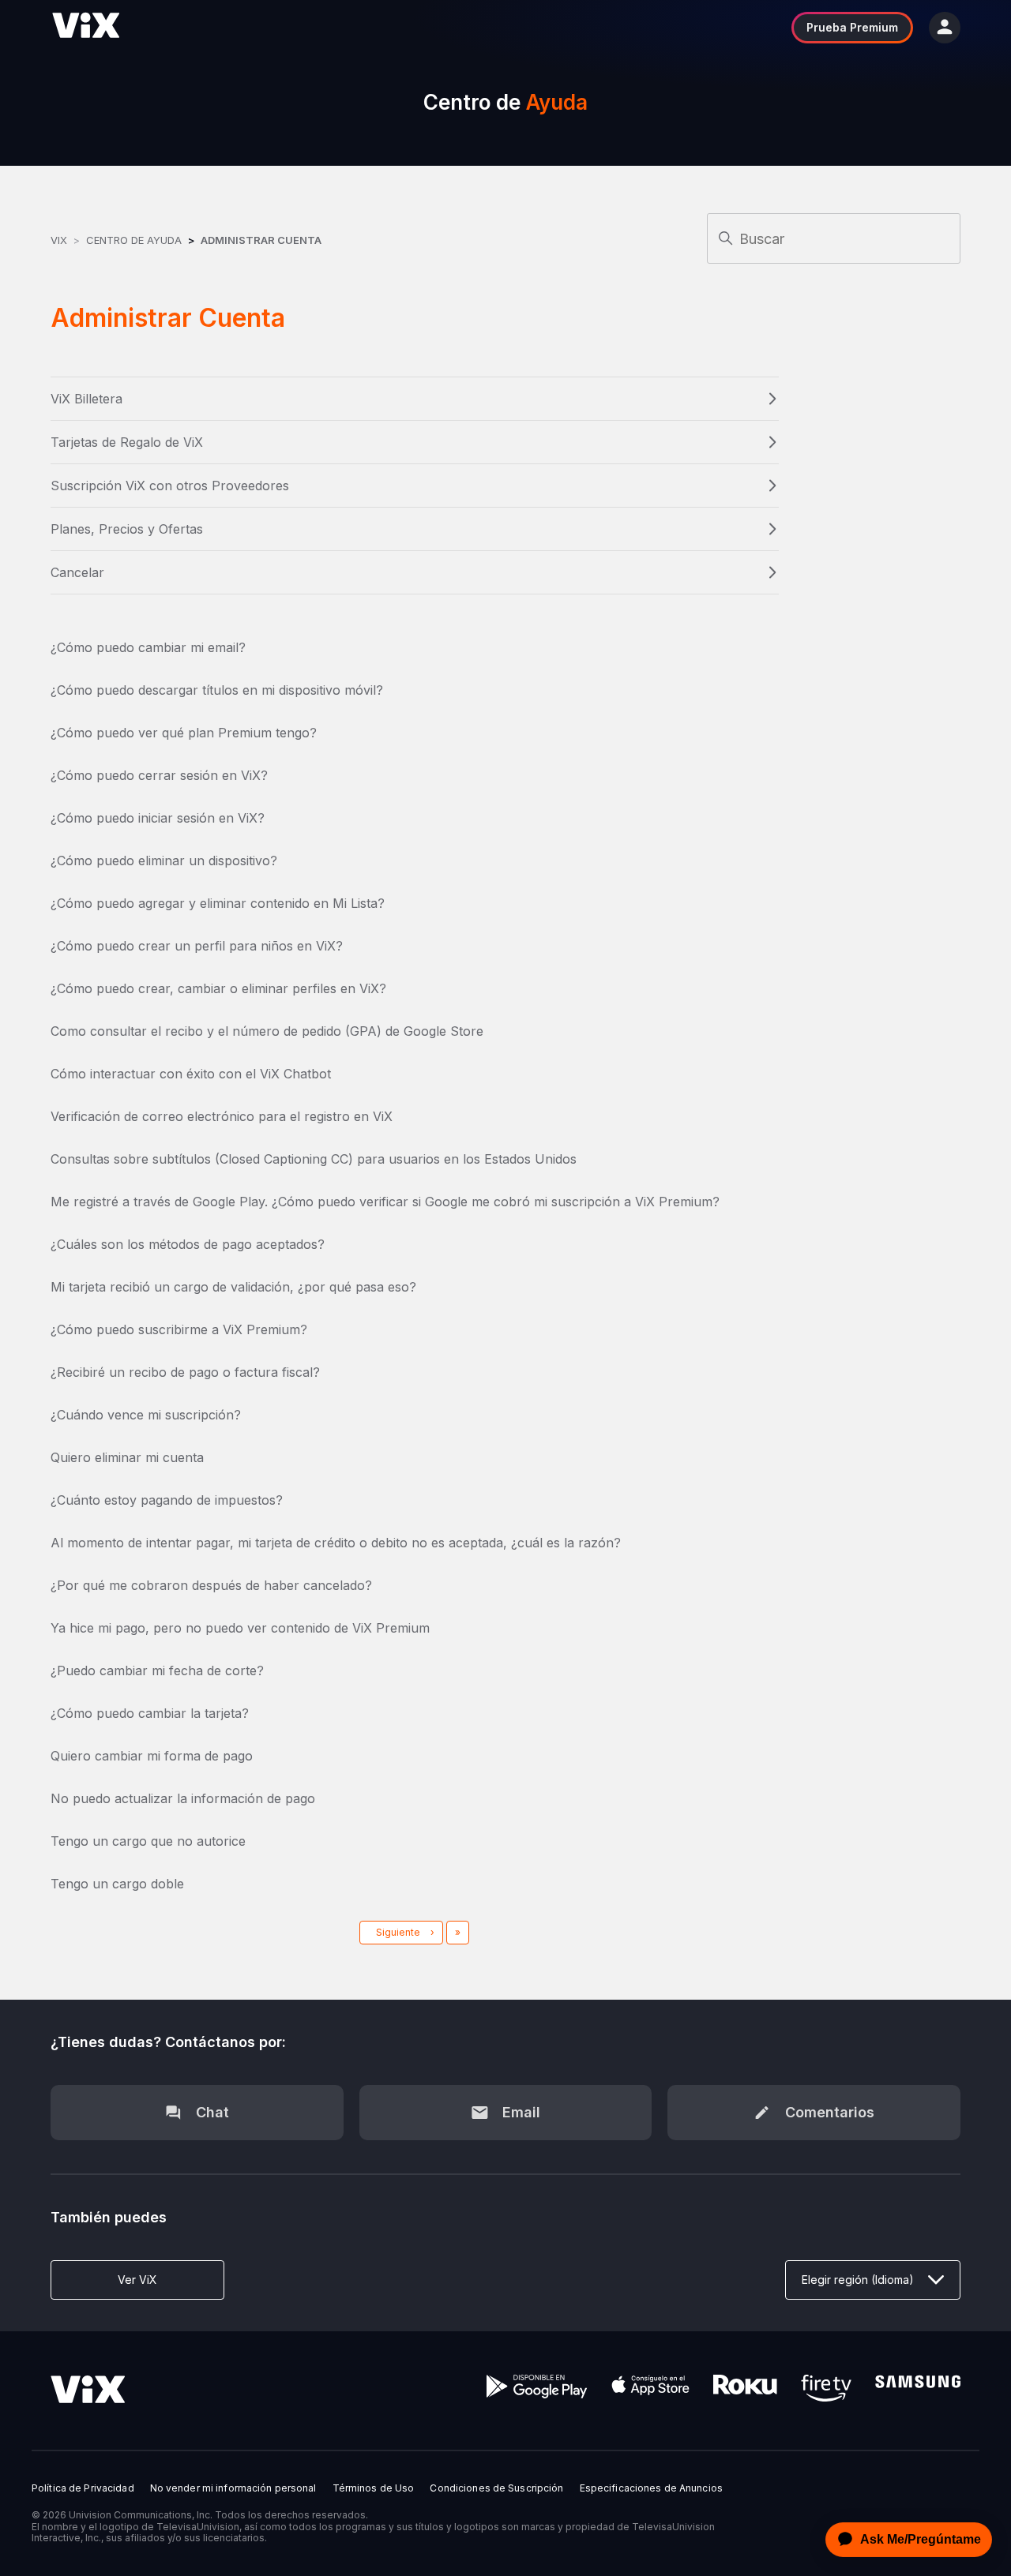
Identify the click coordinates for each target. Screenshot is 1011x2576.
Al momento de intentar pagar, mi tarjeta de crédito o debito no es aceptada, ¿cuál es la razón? (336, 1543)
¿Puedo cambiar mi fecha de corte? (157, 1670)
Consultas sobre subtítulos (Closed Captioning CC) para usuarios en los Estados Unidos (314, 1159)
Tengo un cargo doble (117, 1884)
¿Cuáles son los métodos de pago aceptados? (188, 1244)
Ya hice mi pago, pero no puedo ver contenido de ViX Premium (240, 1628)
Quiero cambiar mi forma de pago (152, 1756)
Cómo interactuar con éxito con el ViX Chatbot (191, 1074)
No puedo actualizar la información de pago (183, 1798)
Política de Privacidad (83, 2488)
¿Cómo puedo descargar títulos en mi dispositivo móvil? (217, 690)
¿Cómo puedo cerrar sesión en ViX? (159, 775)
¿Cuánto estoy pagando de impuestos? (167, 1500)
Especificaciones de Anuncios (651, 2488)
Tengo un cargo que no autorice (148, 1841)
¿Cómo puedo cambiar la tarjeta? (150, 1713)
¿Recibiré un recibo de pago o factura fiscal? (185, 1372)
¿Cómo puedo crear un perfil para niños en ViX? (197, 946)
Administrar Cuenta (261, 240)
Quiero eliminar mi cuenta (127, 1457)
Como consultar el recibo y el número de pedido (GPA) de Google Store (267, 1031)
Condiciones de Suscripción (496, 2488)
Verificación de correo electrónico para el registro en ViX (222, 1116)
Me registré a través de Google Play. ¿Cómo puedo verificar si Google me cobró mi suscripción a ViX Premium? (385, 1202)
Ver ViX (137, 2280)
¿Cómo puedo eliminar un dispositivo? (164, 861)
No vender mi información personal (233, 2488)
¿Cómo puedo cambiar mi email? (148, 647)
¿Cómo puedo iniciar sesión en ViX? (158, 818)
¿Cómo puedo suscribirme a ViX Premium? (179, 1329)
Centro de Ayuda (134, 240)
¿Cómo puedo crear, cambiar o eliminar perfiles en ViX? (218, 988)
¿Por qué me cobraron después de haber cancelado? (211, 1585)
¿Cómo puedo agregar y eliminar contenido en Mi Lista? (218, 903)
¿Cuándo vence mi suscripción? (146, 1415)
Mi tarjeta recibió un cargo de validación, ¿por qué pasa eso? (233, 1287)
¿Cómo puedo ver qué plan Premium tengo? (184, 733)
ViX (59, 240)
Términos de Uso (374, 2488)
